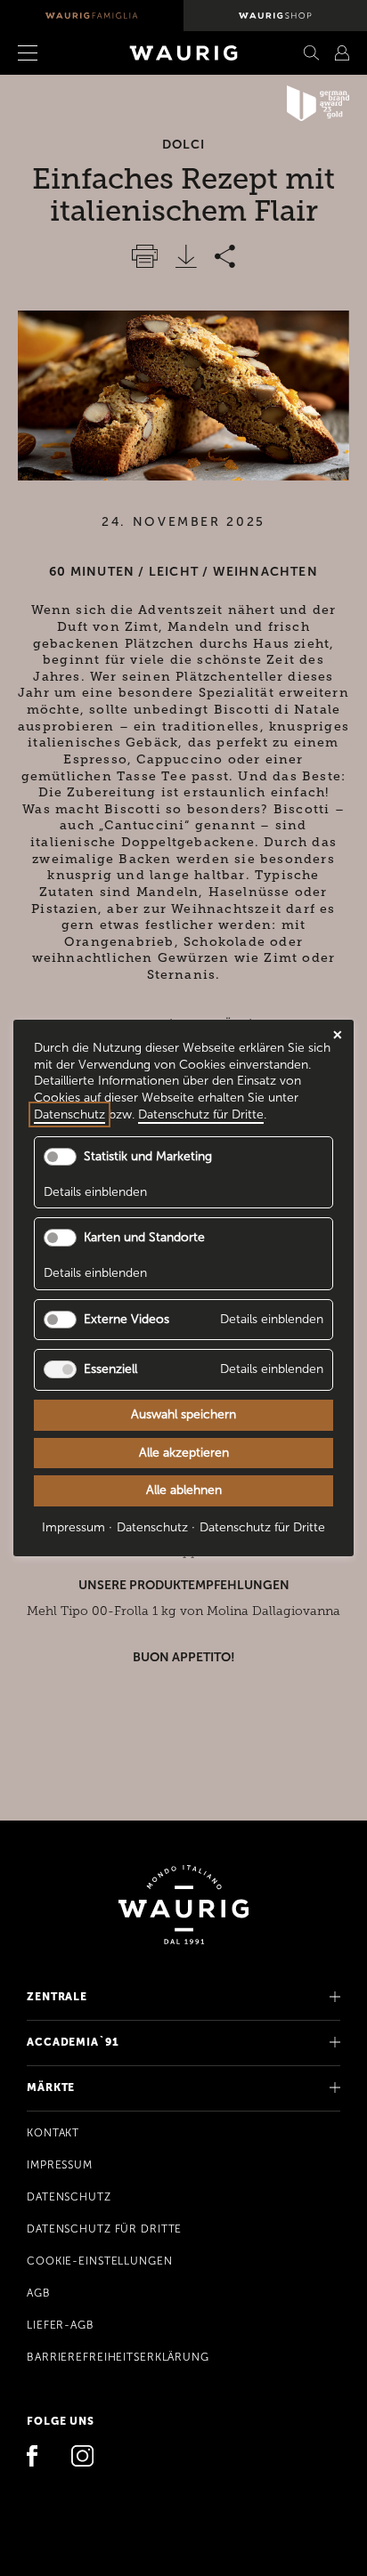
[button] (51, 53)
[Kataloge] (342, 53)
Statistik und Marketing (148, 1156)
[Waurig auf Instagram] (83, 2458)
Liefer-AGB (61, 2325)
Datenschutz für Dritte (104, 2229)
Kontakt (53, 2133)
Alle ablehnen (184, 1490)
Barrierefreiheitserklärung (118, 2357)
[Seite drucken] (145, 256)
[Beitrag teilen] (225, 256)
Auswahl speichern (183, 1414)
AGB (39, 2293)
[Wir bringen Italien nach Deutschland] (92, 16)
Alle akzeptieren (184, 1452)
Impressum (60, 2165)
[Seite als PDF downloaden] (186, 256)
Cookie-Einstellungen (100, 2261)
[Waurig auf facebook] (38, 2458)
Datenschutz (69, 2197)
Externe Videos (126, 1318)
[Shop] (275, 16)
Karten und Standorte (144, 1237)
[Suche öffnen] (312, 53)
